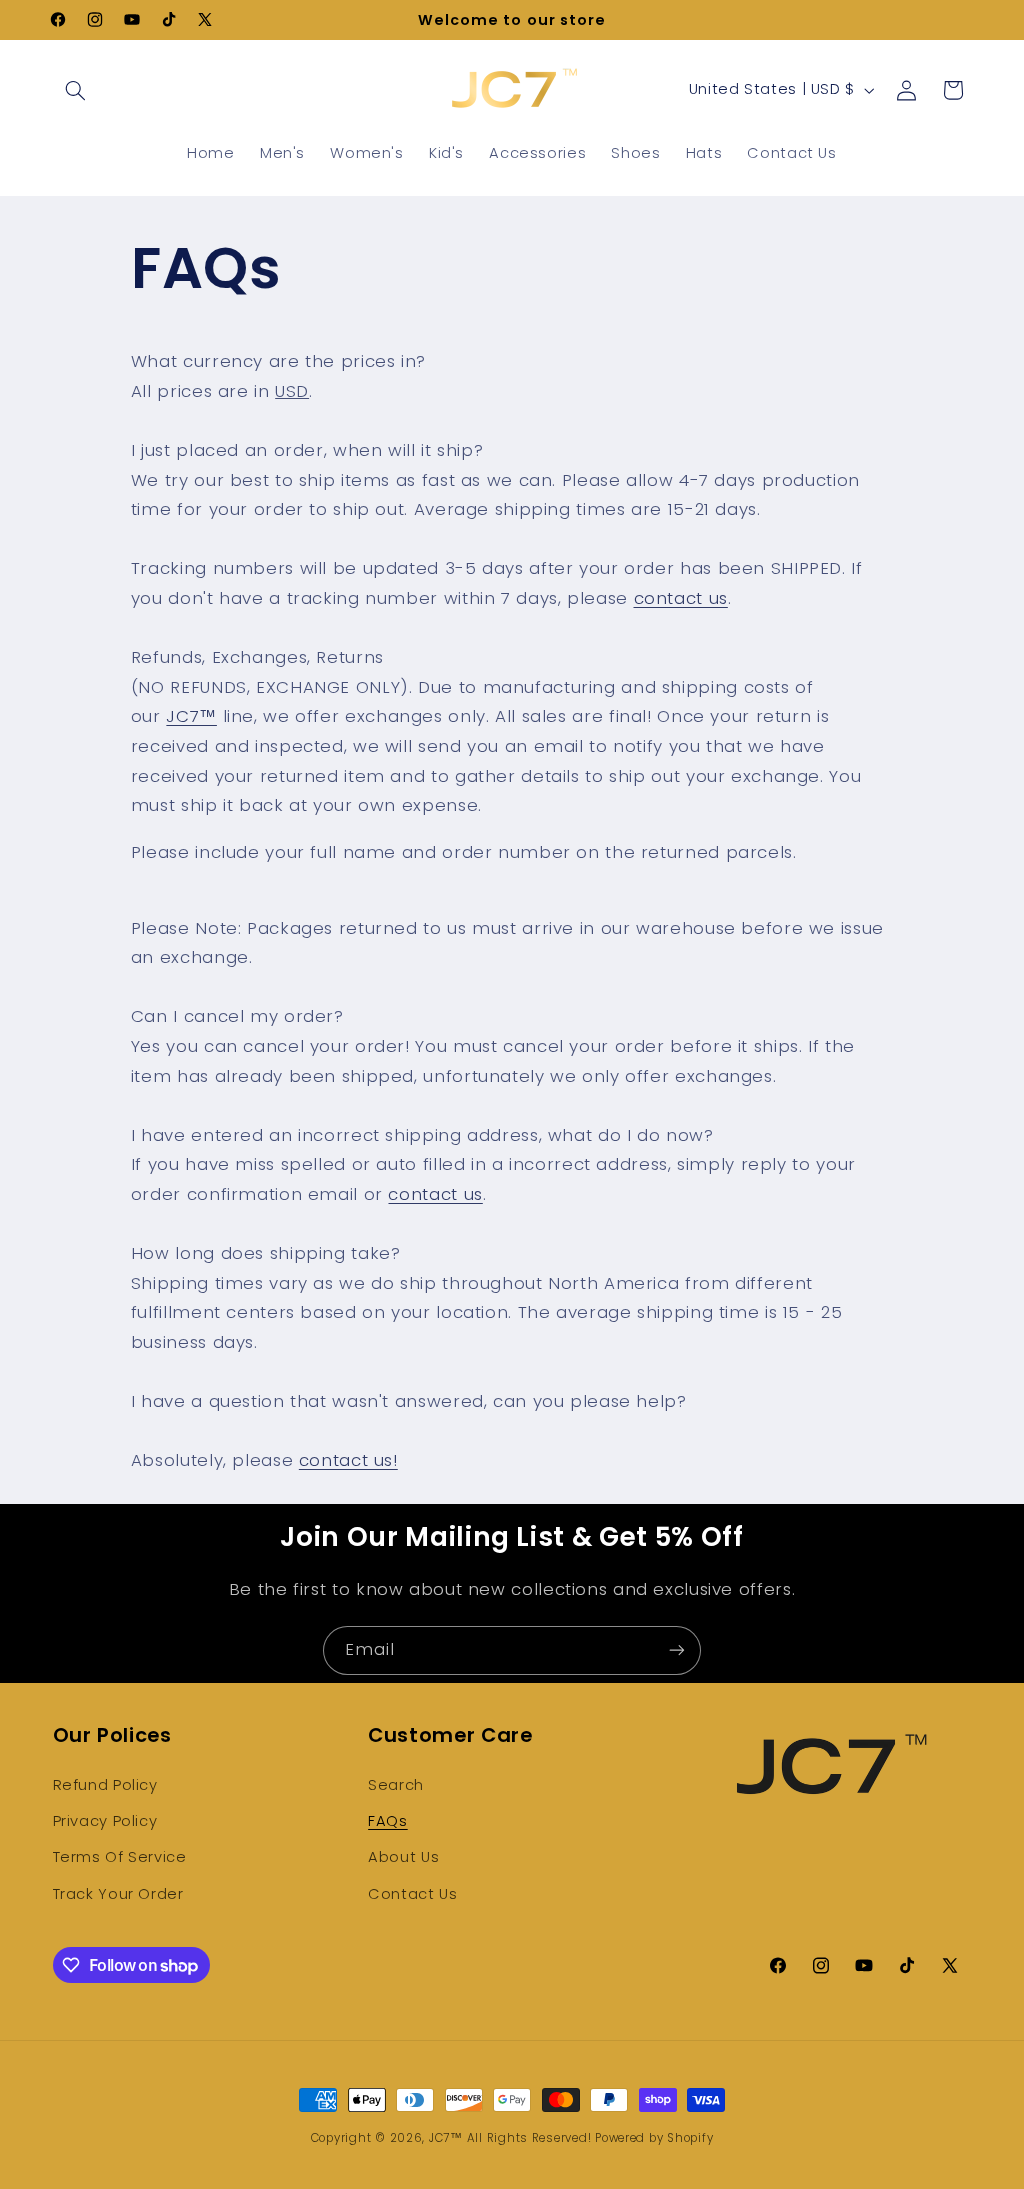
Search (396, 1785)
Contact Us (412, 1894)
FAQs (388, 1821)
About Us (403, 1857)
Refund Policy (105, 1785)
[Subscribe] (677, 1650)
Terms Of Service (120, 1857)
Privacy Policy (105, 1821)
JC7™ (191, 716)
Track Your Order (118, 1894)
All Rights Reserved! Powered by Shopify (590, 2138)
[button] (76, 90)
